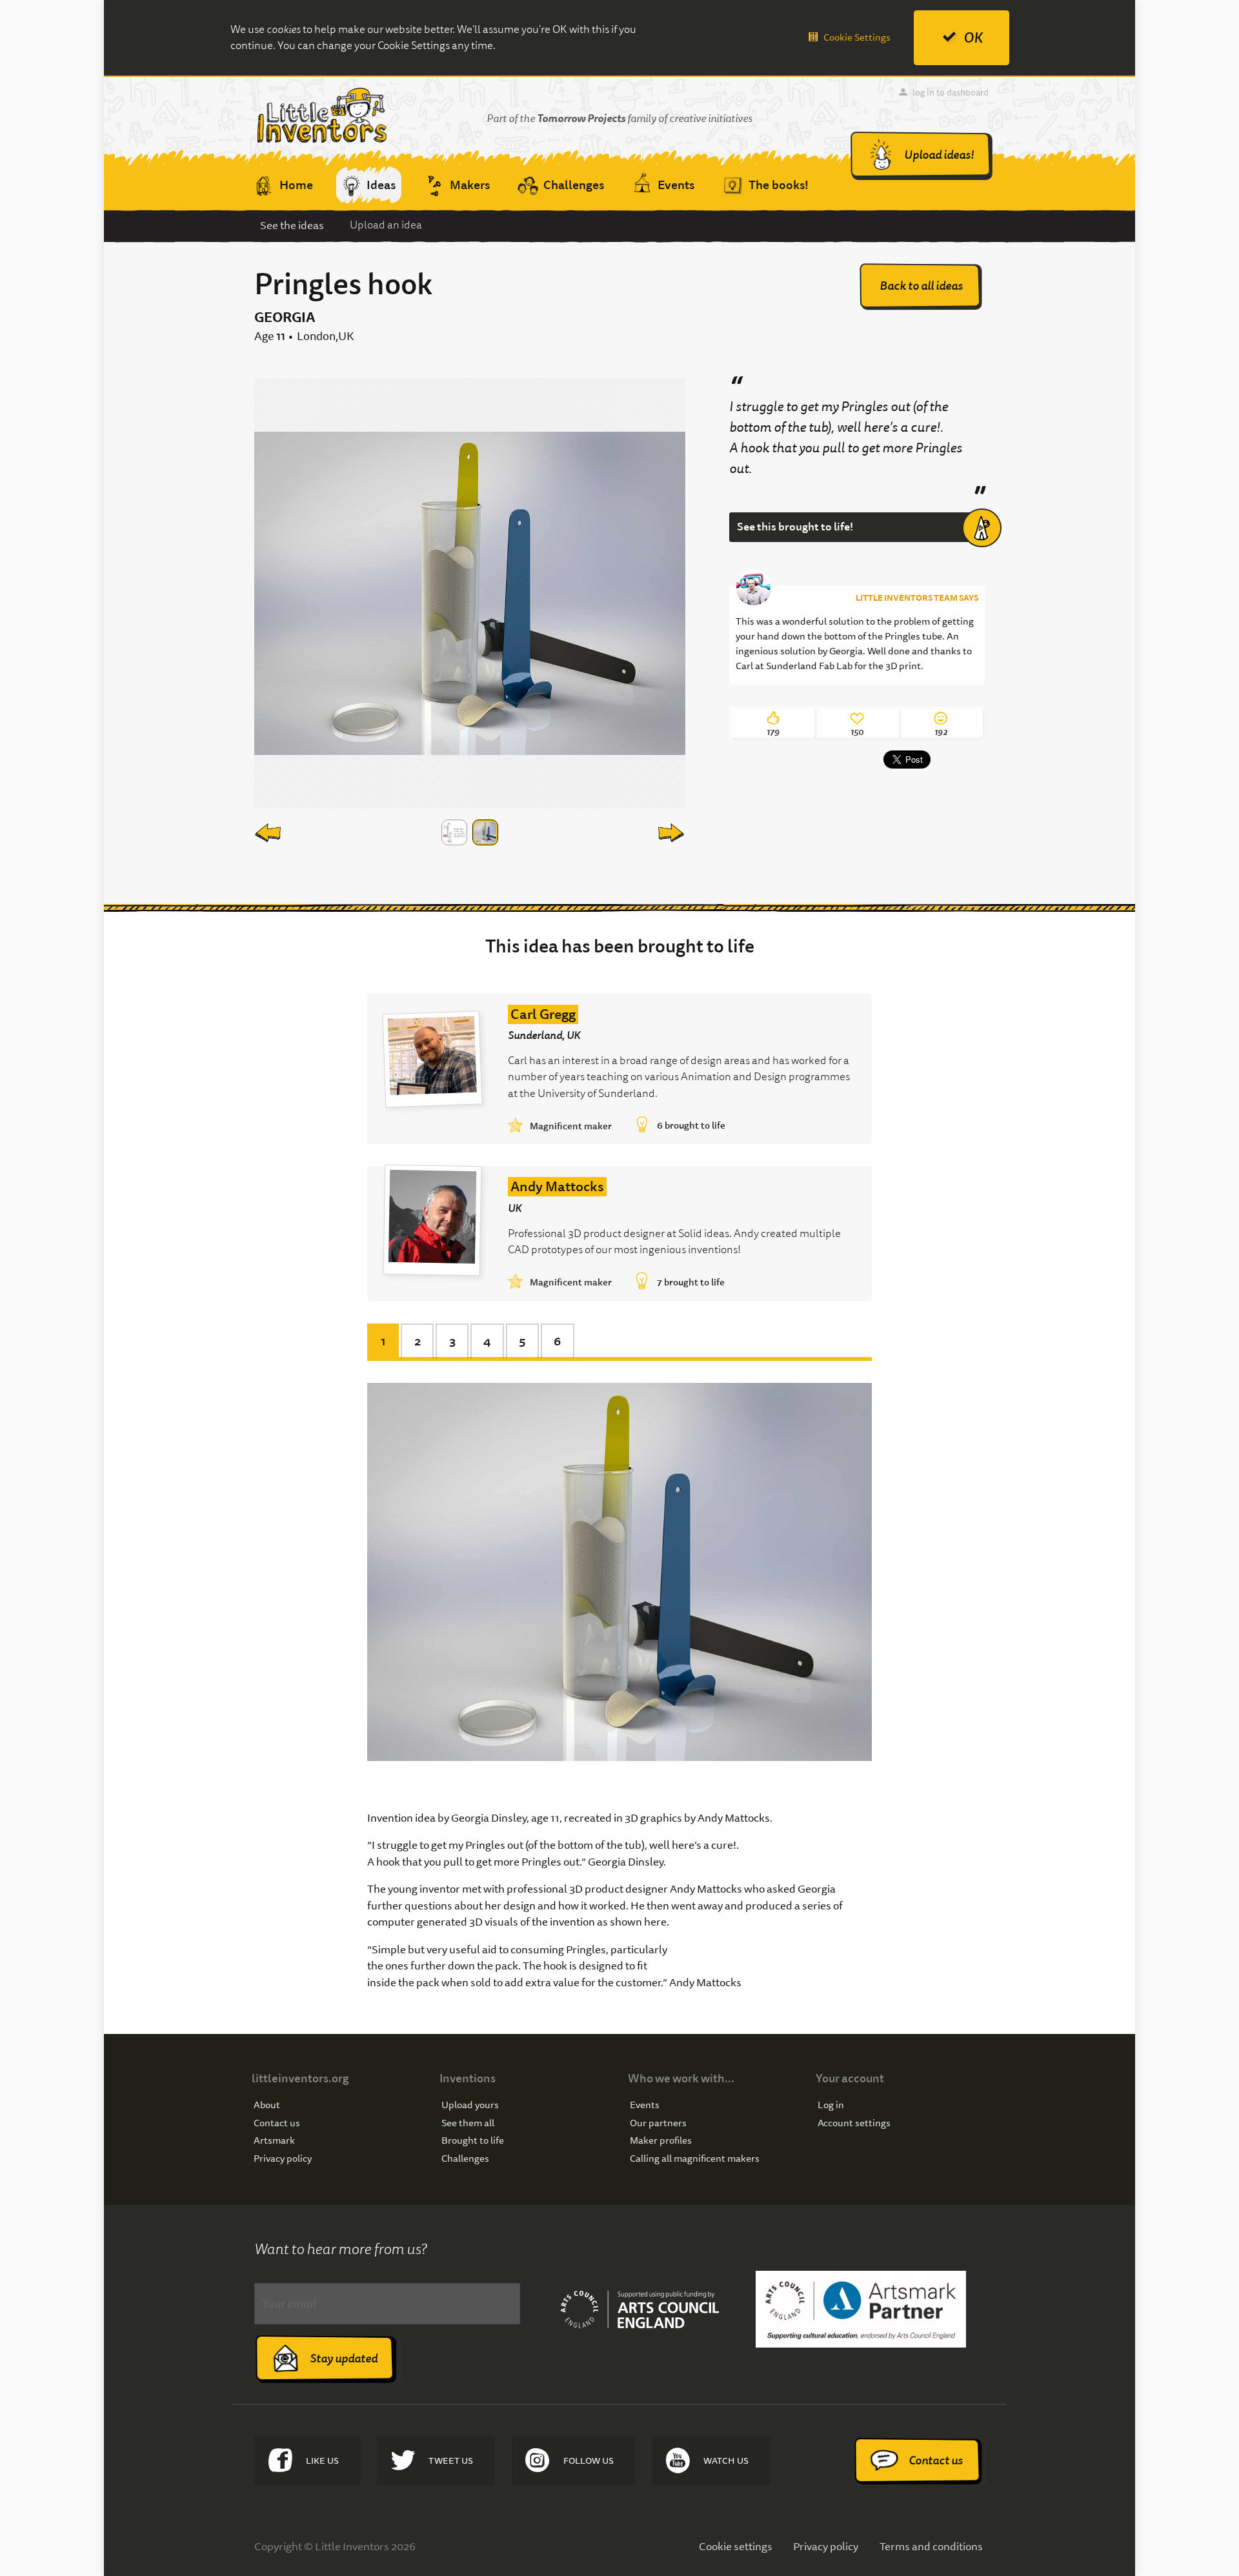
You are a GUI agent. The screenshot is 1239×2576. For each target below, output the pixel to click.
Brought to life (473, 2141)
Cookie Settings (857, 37)
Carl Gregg (543, 1014)
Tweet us (451, 2460)
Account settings (854, 2123)
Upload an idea (386, 225)
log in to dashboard (951, 92)
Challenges (465, 2159)
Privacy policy (283, 2159)
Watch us (726, 2460)
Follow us (589, 2460)
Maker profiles (661, 2141)
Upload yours (470, 2105)
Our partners (658, 2123)
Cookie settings (736, 2546)
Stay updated (344, 2358)
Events (645, 2105)
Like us (322, 2460)
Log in (831, 2105)
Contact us (277, 2123)
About (267, 2105)
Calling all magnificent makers (695, 2159)
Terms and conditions (931, 2546)
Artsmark (274, 2141)
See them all (468, 2123)
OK (973, 38)
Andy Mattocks (557, 1187)
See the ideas (292, 225)
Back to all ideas (921, 286)
